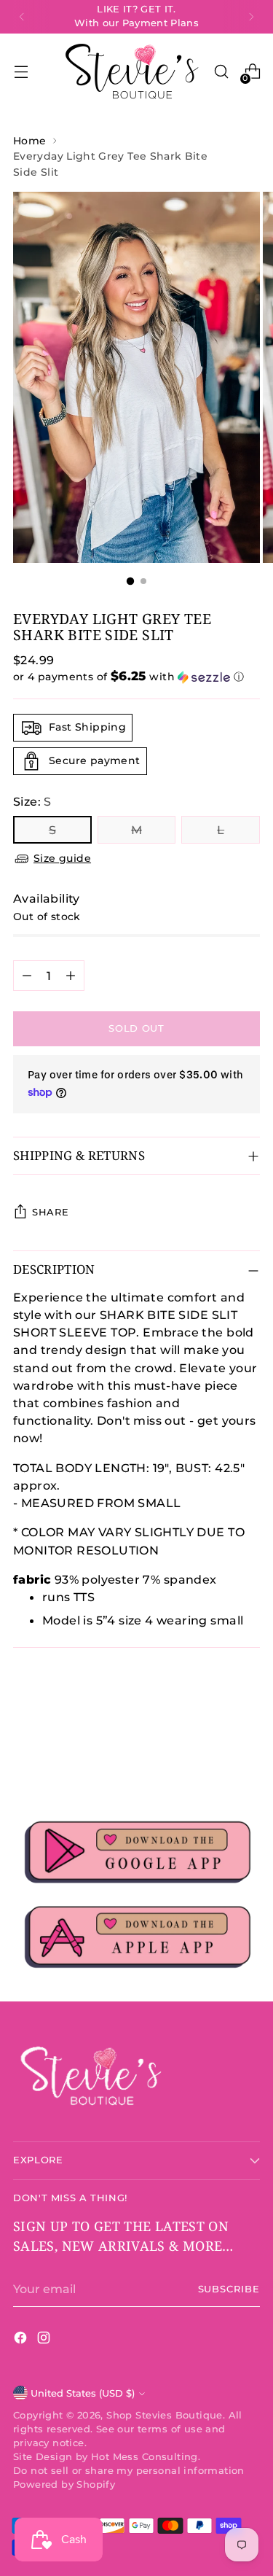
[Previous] (22, 17)
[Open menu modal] (21, 72)
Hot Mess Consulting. (146, 2457)
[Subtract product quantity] (27, 976)
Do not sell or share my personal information (129, 2471)
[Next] (251, 17)
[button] (136, 677)
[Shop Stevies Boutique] (132, 72)
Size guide (62, 858)
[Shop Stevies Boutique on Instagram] (45, 2340)
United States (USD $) (83, 2393)
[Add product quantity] (71, 976)
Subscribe (229, 2289)
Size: (32, 801)
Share (50, 1212)
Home (29, 141)
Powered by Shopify (64, 2484)
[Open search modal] (221, 72)
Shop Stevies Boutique (164, 2415)
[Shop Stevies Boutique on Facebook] (22, 2340)
